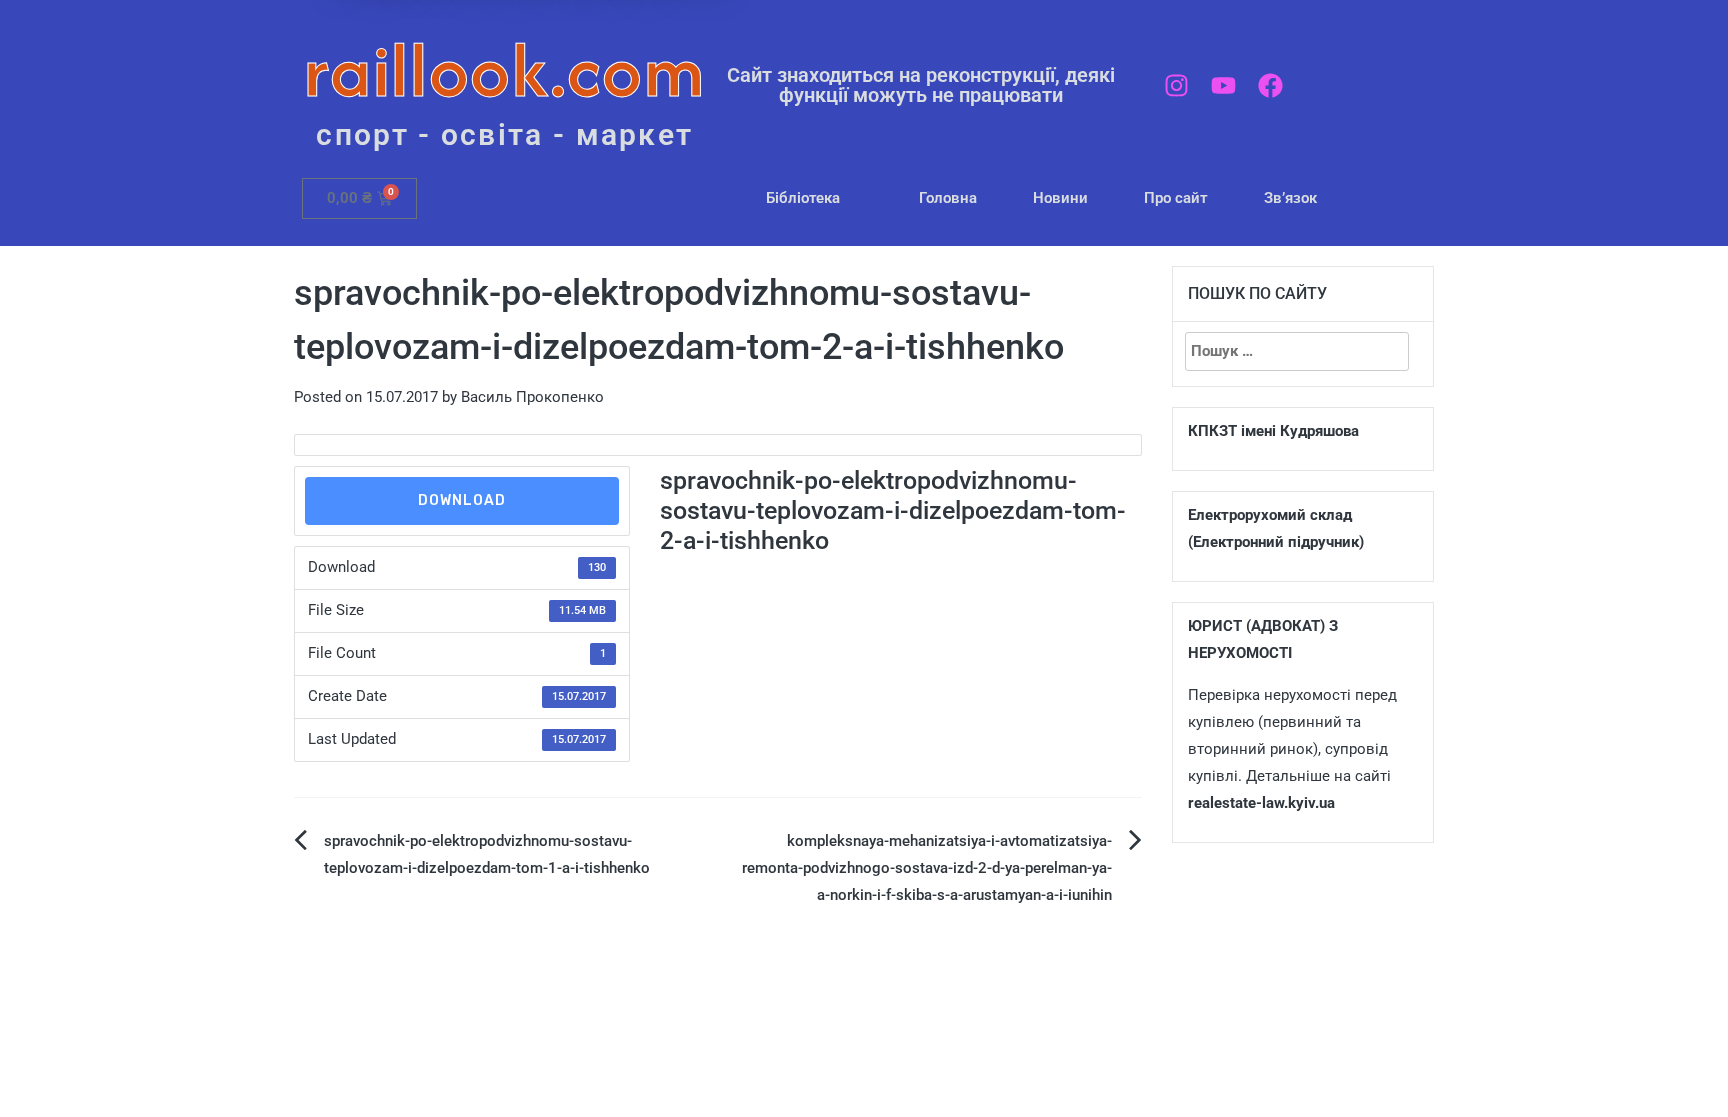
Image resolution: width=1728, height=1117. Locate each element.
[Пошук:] (1297, 351)
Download (462, 500)
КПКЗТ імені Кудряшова (1273, 431)
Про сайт (1176, 198)
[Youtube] (1223, 85)
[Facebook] (1270, 85)
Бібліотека (803, 198)
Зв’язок (1290, 198)
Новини (1060, 198)
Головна (948, 198)
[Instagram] (1176, 85)
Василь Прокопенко (532, 397)
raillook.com (504, 69)
